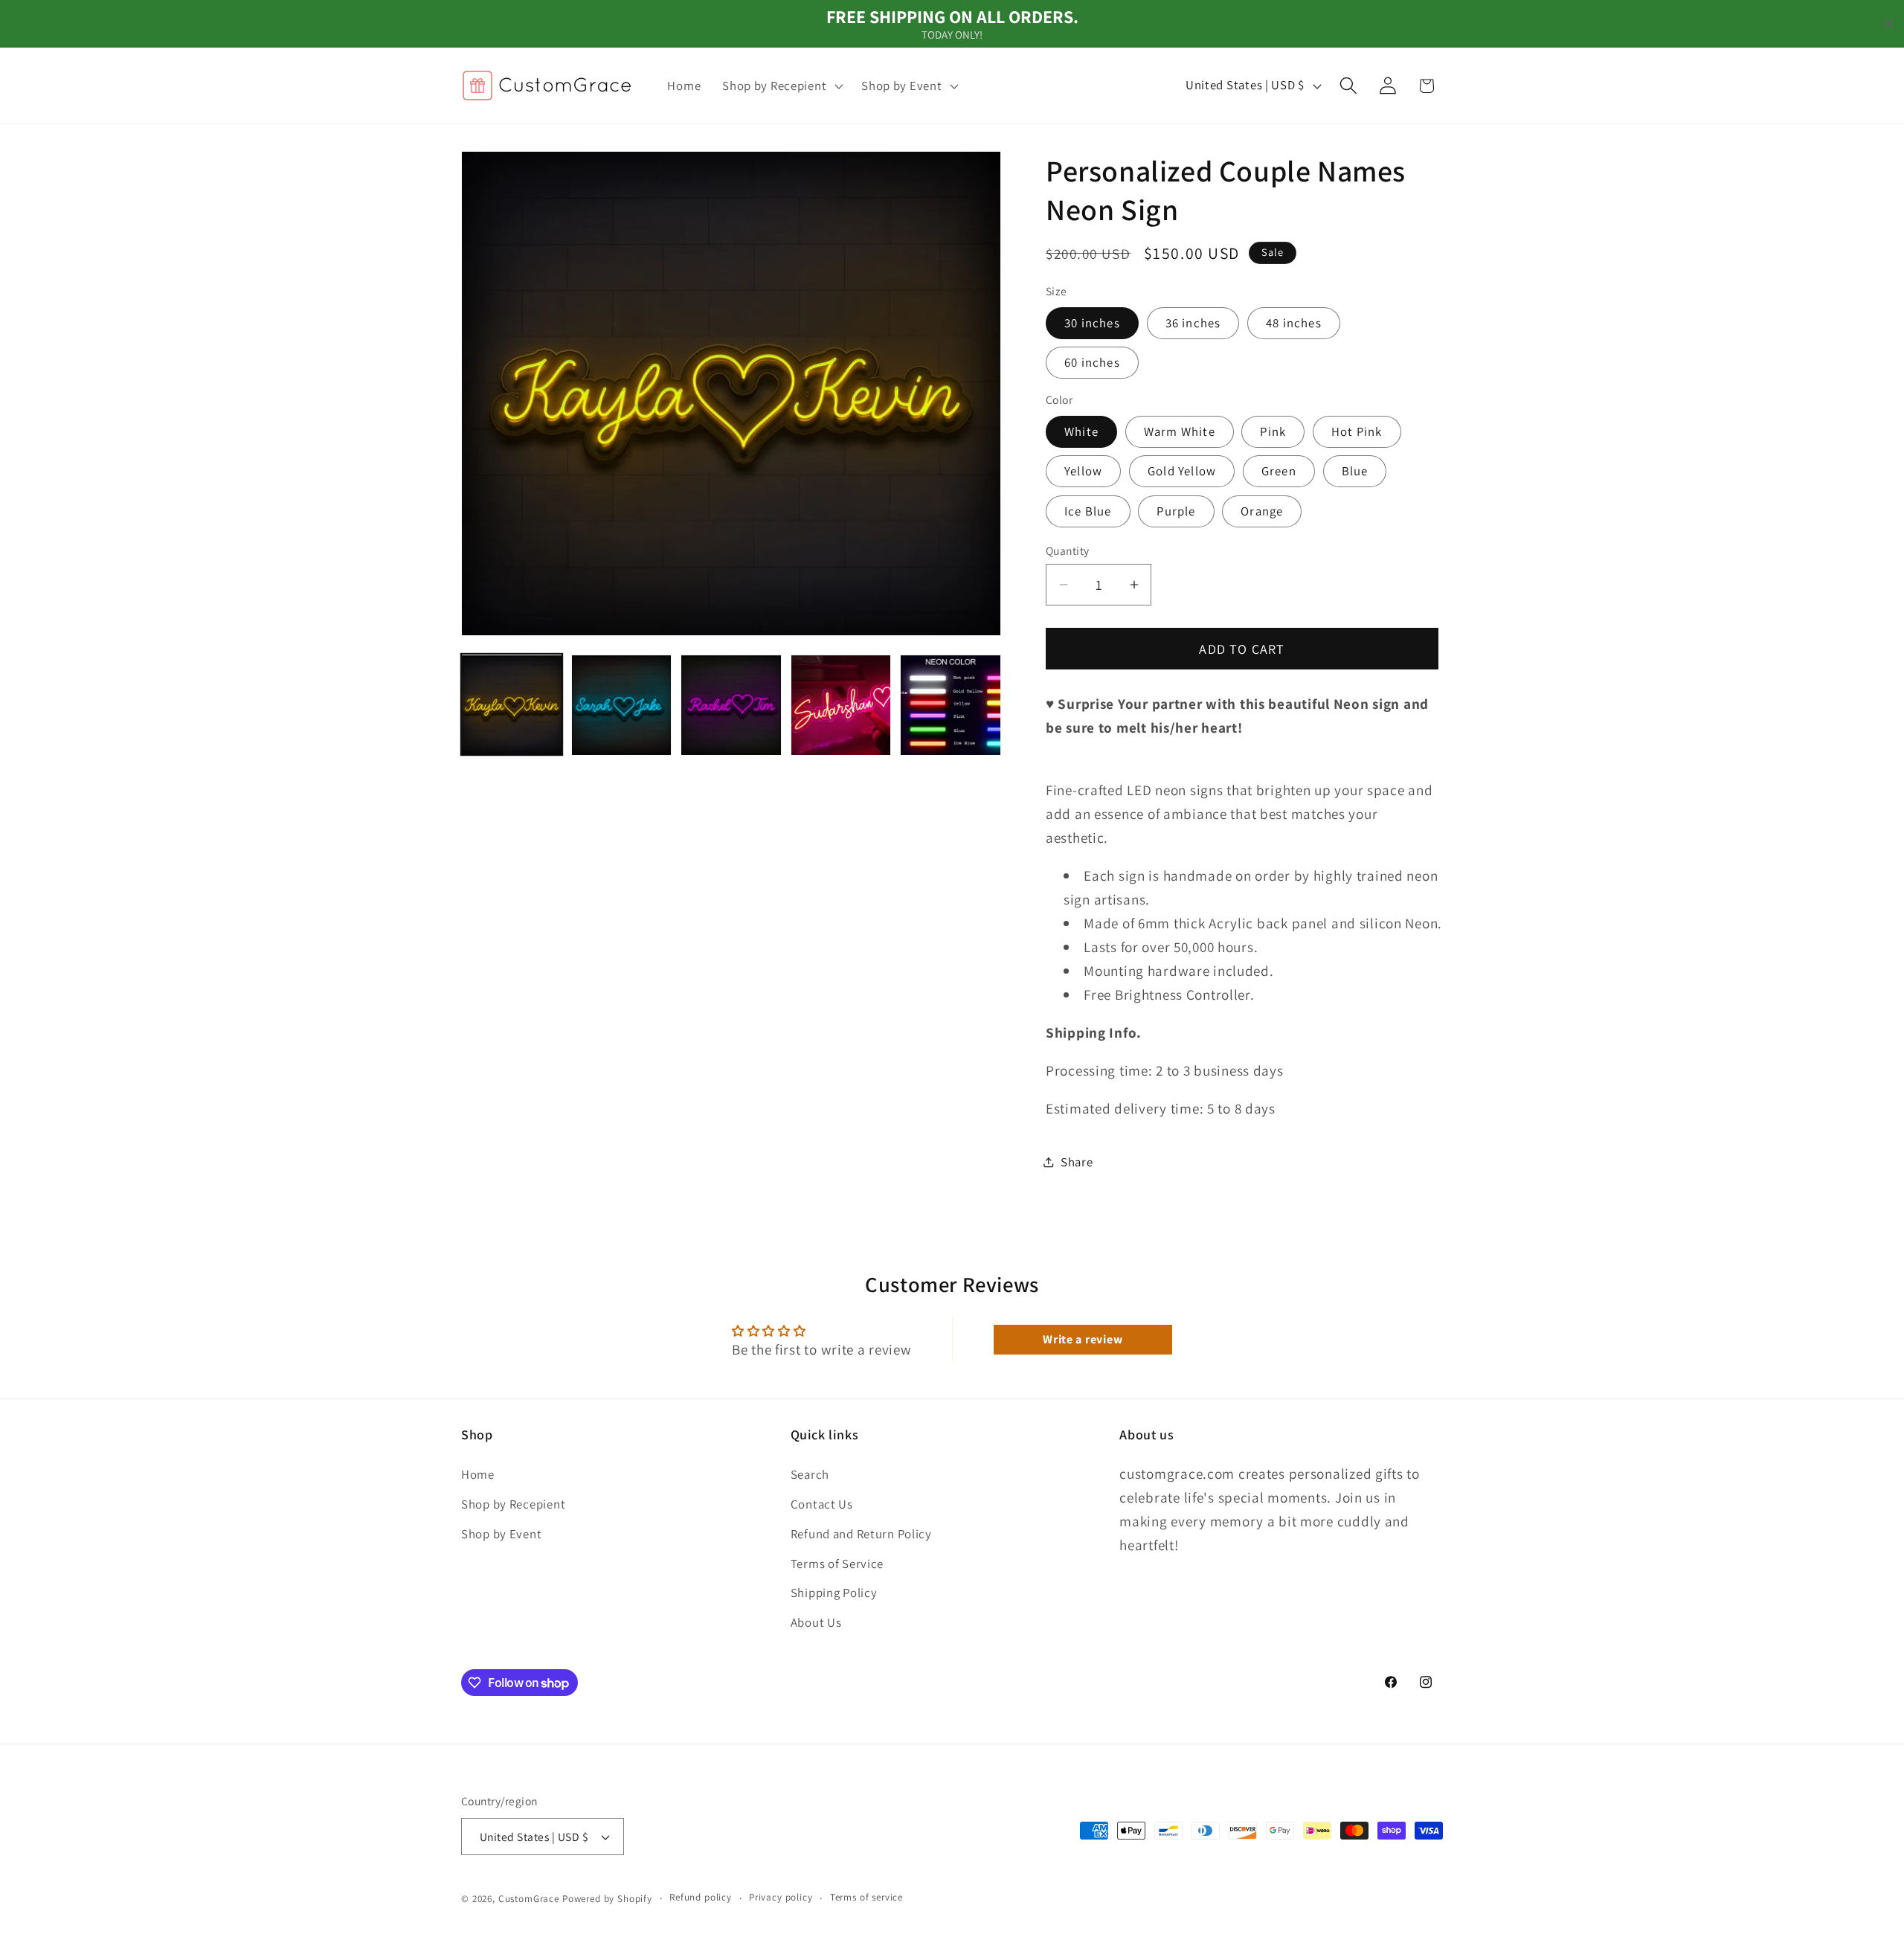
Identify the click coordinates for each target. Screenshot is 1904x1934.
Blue (1355, 471)
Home (478, 1474)
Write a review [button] (1083, 1339)
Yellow (1083, 471)
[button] (781, 86)
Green (1279, 471)
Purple (1176, 511)
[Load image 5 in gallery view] (951, 705)
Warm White (1180, 431)
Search (810, 1474)
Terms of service (866, 1898)
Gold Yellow (1182, 471)
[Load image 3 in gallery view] (731, 705)
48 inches (1294, 323)
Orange (1262, 511)
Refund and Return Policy (861, 1533)
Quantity (1068, 550)
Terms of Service (837, 1563)
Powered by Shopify (607, 1899)
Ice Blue (1088, 511)
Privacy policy (781, 1898)
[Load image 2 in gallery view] (622, 705)
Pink (1273, 431)
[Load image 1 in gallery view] (512, 705)
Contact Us (822, 1503)
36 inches (1193, 323)
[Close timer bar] (1889, 24)
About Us (816, 1622)
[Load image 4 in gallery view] (841, 705)
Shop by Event (501, 1533)
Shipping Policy (834, 1593)
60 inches (1092, 362)
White (1081, 431)
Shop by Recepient (513, 1503)
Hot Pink (1357, 431)
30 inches (1092, 323)
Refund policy (701, 1898)
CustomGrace (529, 1899)
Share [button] (1077, 1162)
